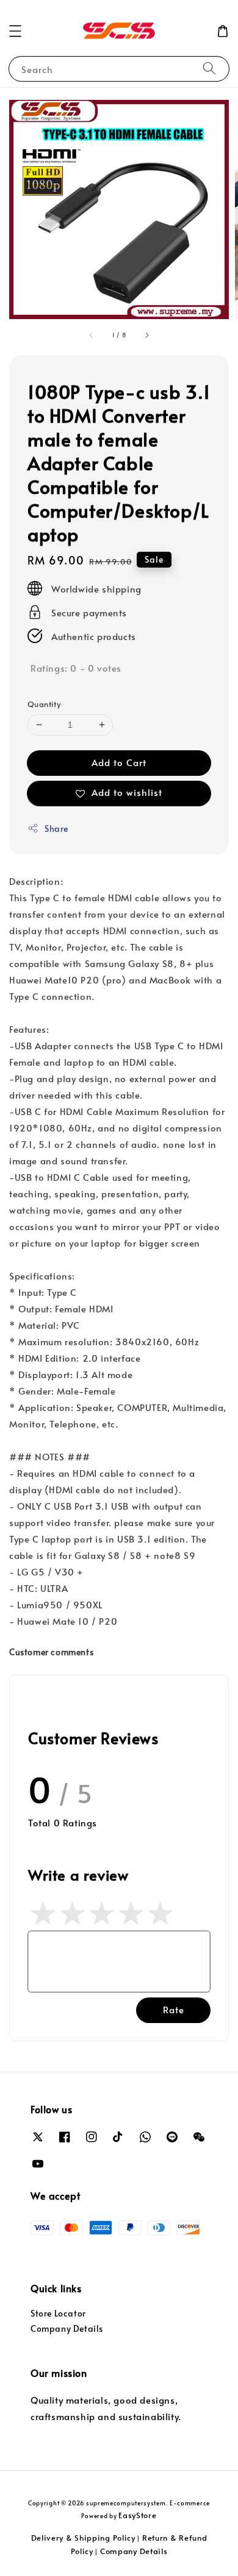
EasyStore (137, 2515)
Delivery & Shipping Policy (83, 2538)
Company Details (67, 2328)
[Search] (209, 69)
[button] (15, 31)
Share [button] (56, 829)
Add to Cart (119, 762)
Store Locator (58, 2313)
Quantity (44, 704)
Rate (174, 2009)
